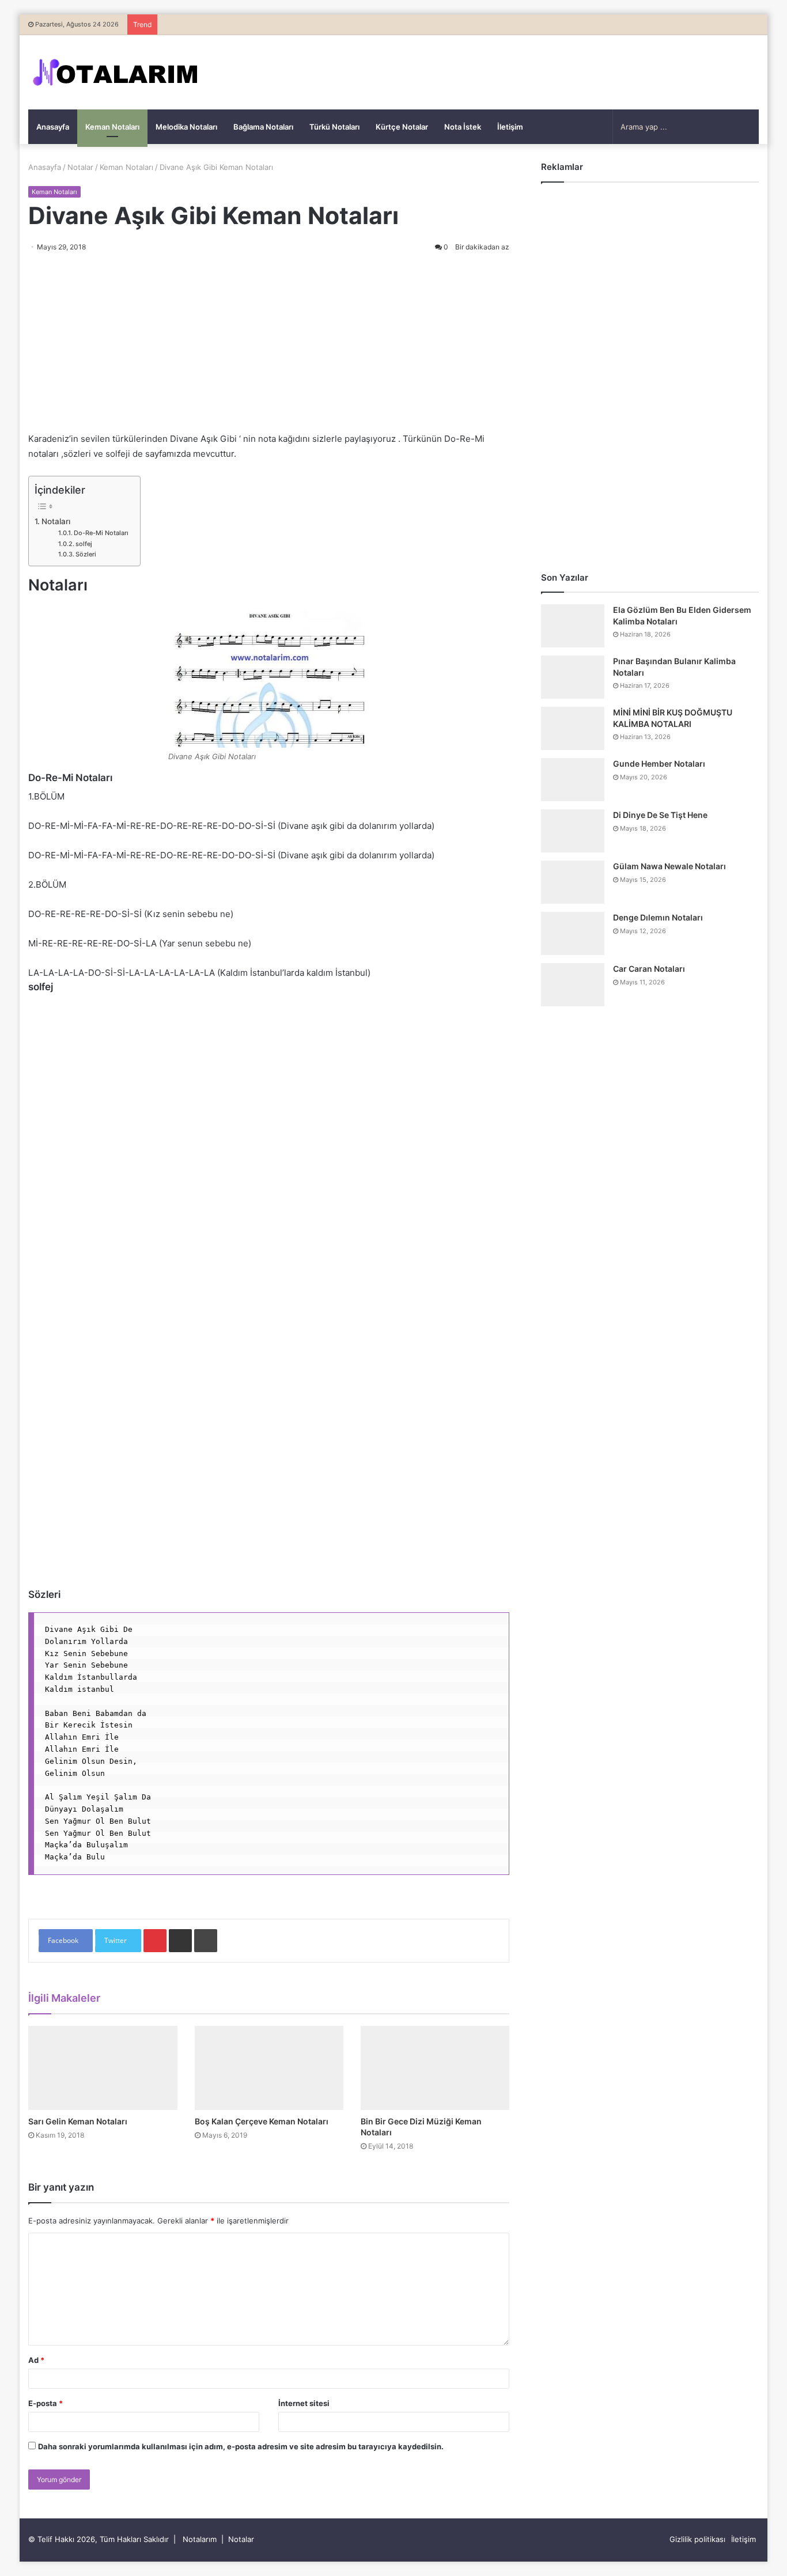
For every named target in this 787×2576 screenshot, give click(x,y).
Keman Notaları (112, 127)
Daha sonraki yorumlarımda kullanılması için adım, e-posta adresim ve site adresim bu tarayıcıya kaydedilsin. (241, 2446)
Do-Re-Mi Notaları (101, 533)
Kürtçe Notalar (402, 127)
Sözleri (86, 554)
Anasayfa (53, 127)
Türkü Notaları (334, 127)
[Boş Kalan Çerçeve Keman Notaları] (269, 2068)
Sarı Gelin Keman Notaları (78, 2121)
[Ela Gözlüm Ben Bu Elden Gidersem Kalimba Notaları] (573, 626)
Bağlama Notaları (263, 127)
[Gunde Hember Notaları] (573, 780)
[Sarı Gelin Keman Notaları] (103, 2068)
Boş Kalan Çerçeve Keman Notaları (262, 2121)
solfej (84, 544)
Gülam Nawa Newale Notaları (669, 866)
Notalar (80, 167)
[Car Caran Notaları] (573, 985)
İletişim (510, 127)
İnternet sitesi (304, 2403)
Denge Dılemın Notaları (658, 917)
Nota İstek (463, 127)
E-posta (46, 2403)
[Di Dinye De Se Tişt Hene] (573, 831)
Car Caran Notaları (649, 969)
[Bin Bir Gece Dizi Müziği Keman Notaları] (435, 2068)
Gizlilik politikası (697, 2539)
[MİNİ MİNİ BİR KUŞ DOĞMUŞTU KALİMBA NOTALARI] (573, 728)
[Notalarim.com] (115, 72)
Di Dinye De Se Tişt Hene (660, 815)
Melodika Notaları (186, 127)
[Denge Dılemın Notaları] (573, 933)
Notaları (56, 521)
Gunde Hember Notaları (659, 764)
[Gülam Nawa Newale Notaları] (573, 882)
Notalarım (200, 2539)
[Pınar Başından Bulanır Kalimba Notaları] (573, 677)
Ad (36, 2360)
